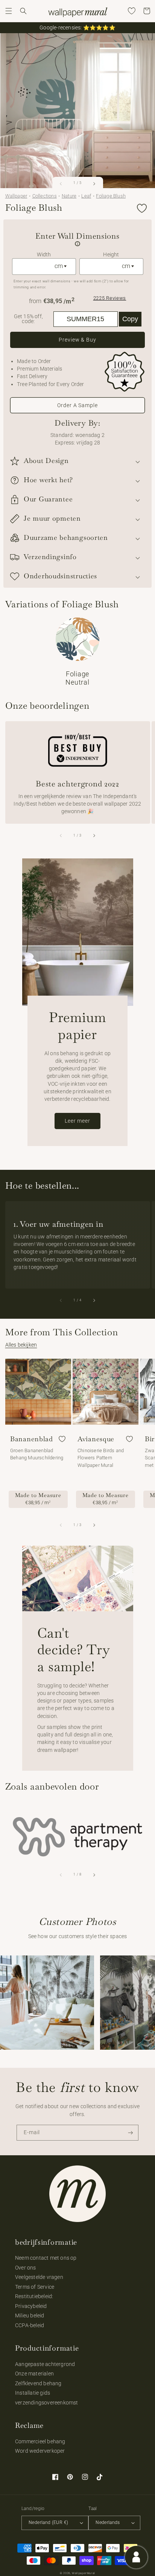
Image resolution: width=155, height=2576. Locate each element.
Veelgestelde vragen (39, 2277)
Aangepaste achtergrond (45, 2364)
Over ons (26, 2268)
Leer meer (77, 1121)
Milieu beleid (30, 2315)
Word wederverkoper (40, 2451)
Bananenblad (32, 1439)
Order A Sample (77, 405)
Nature (69, 196)
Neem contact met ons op (46, 2258)
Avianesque (96, 1439)
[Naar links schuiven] (61, 184)
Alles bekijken (21, 1345)
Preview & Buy (77, 340)
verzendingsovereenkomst (47, 2403)
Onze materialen (34, 2374)
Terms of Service (35, 2287)
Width (44, 254)
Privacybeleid (31, 2306)
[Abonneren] (131, 2133)
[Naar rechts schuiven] (94, 184)
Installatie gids (33, 2393)
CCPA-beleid (30, 2325)
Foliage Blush (111, 196)
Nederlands (108, 2522)
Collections (45, 196)
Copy (130, 319)
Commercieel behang (40, 2441)
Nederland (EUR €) (48, 2522)
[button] (9, 11)
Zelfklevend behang (38, 2383)
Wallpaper (16, 196)
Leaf (86, 196)
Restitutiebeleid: (34, 2296)
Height (111, 254)
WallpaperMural (84, 2573)
